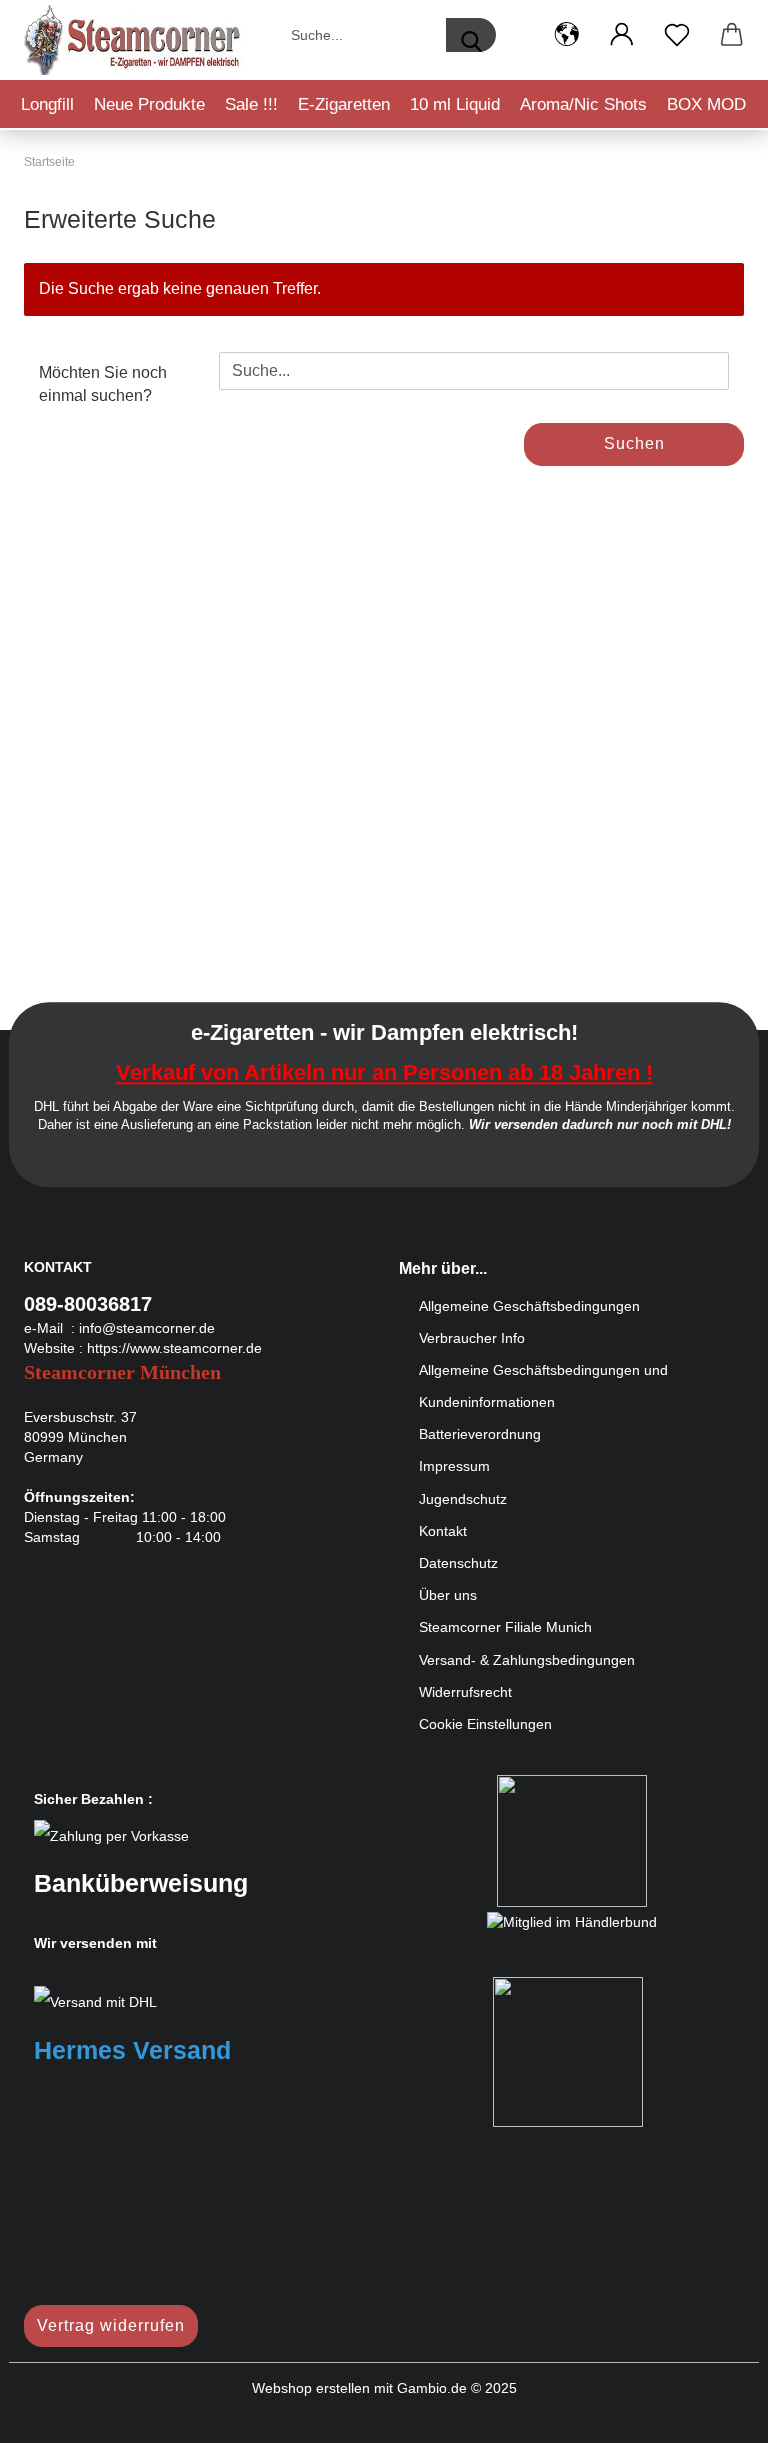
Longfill (47, 104)
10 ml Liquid (455, 104)
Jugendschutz (463, 1499)
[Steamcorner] (134, 40)
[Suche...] (471, 35)
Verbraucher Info (472, 1338)
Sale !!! (251, 104)
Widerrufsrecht (465, 1692)
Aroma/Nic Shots (583, 104)
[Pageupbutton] (713, 2413)
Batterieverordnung (480, 1434)
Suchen (634, 443)
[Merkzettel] (676, 35)
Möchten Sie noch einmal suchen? (103, 384)
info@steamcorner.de (147, 1328)
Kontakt (443, 1531)
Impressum (454, 1466)
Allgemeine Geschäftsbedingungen (529, 1306)
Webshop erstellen (311, 2388)
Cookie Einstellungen (485, 1724)
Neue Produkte (149, 104)
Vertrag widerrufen (111, 2325)
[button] (566, 35)
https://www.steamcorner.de (174, 1348)
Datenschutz (458, 1563)
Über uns (448, 1595)
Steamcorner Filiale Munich (505, 1627)
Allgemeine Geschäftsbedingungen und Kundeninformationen (543, 1386)
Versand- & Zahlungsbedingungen (527, 1660)
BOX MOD (706, 104)
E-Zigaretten (344, 104)
